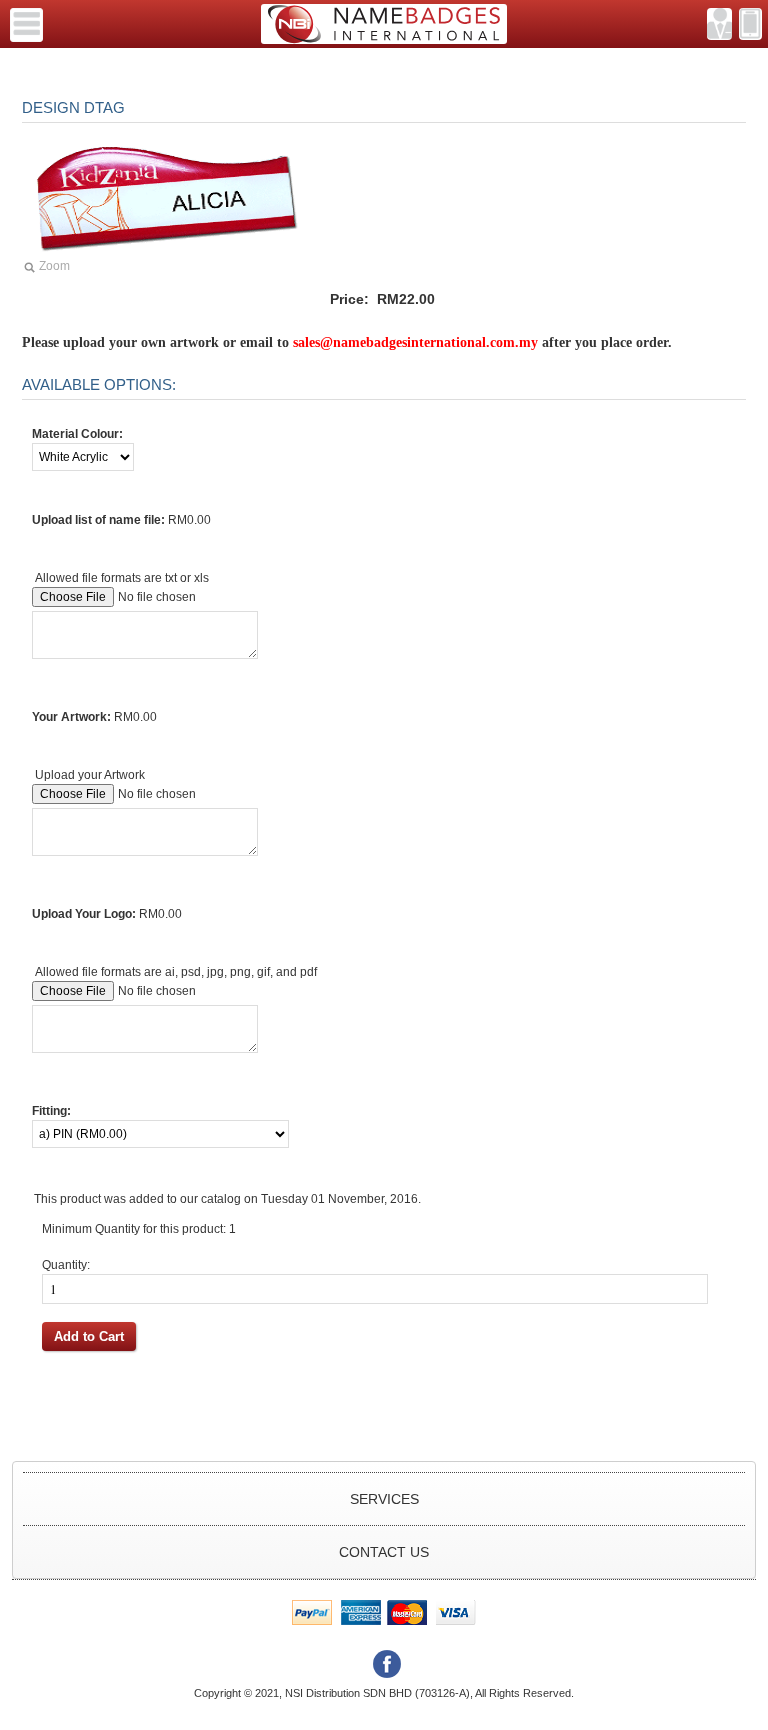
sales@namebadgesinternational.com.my (417, 342)
